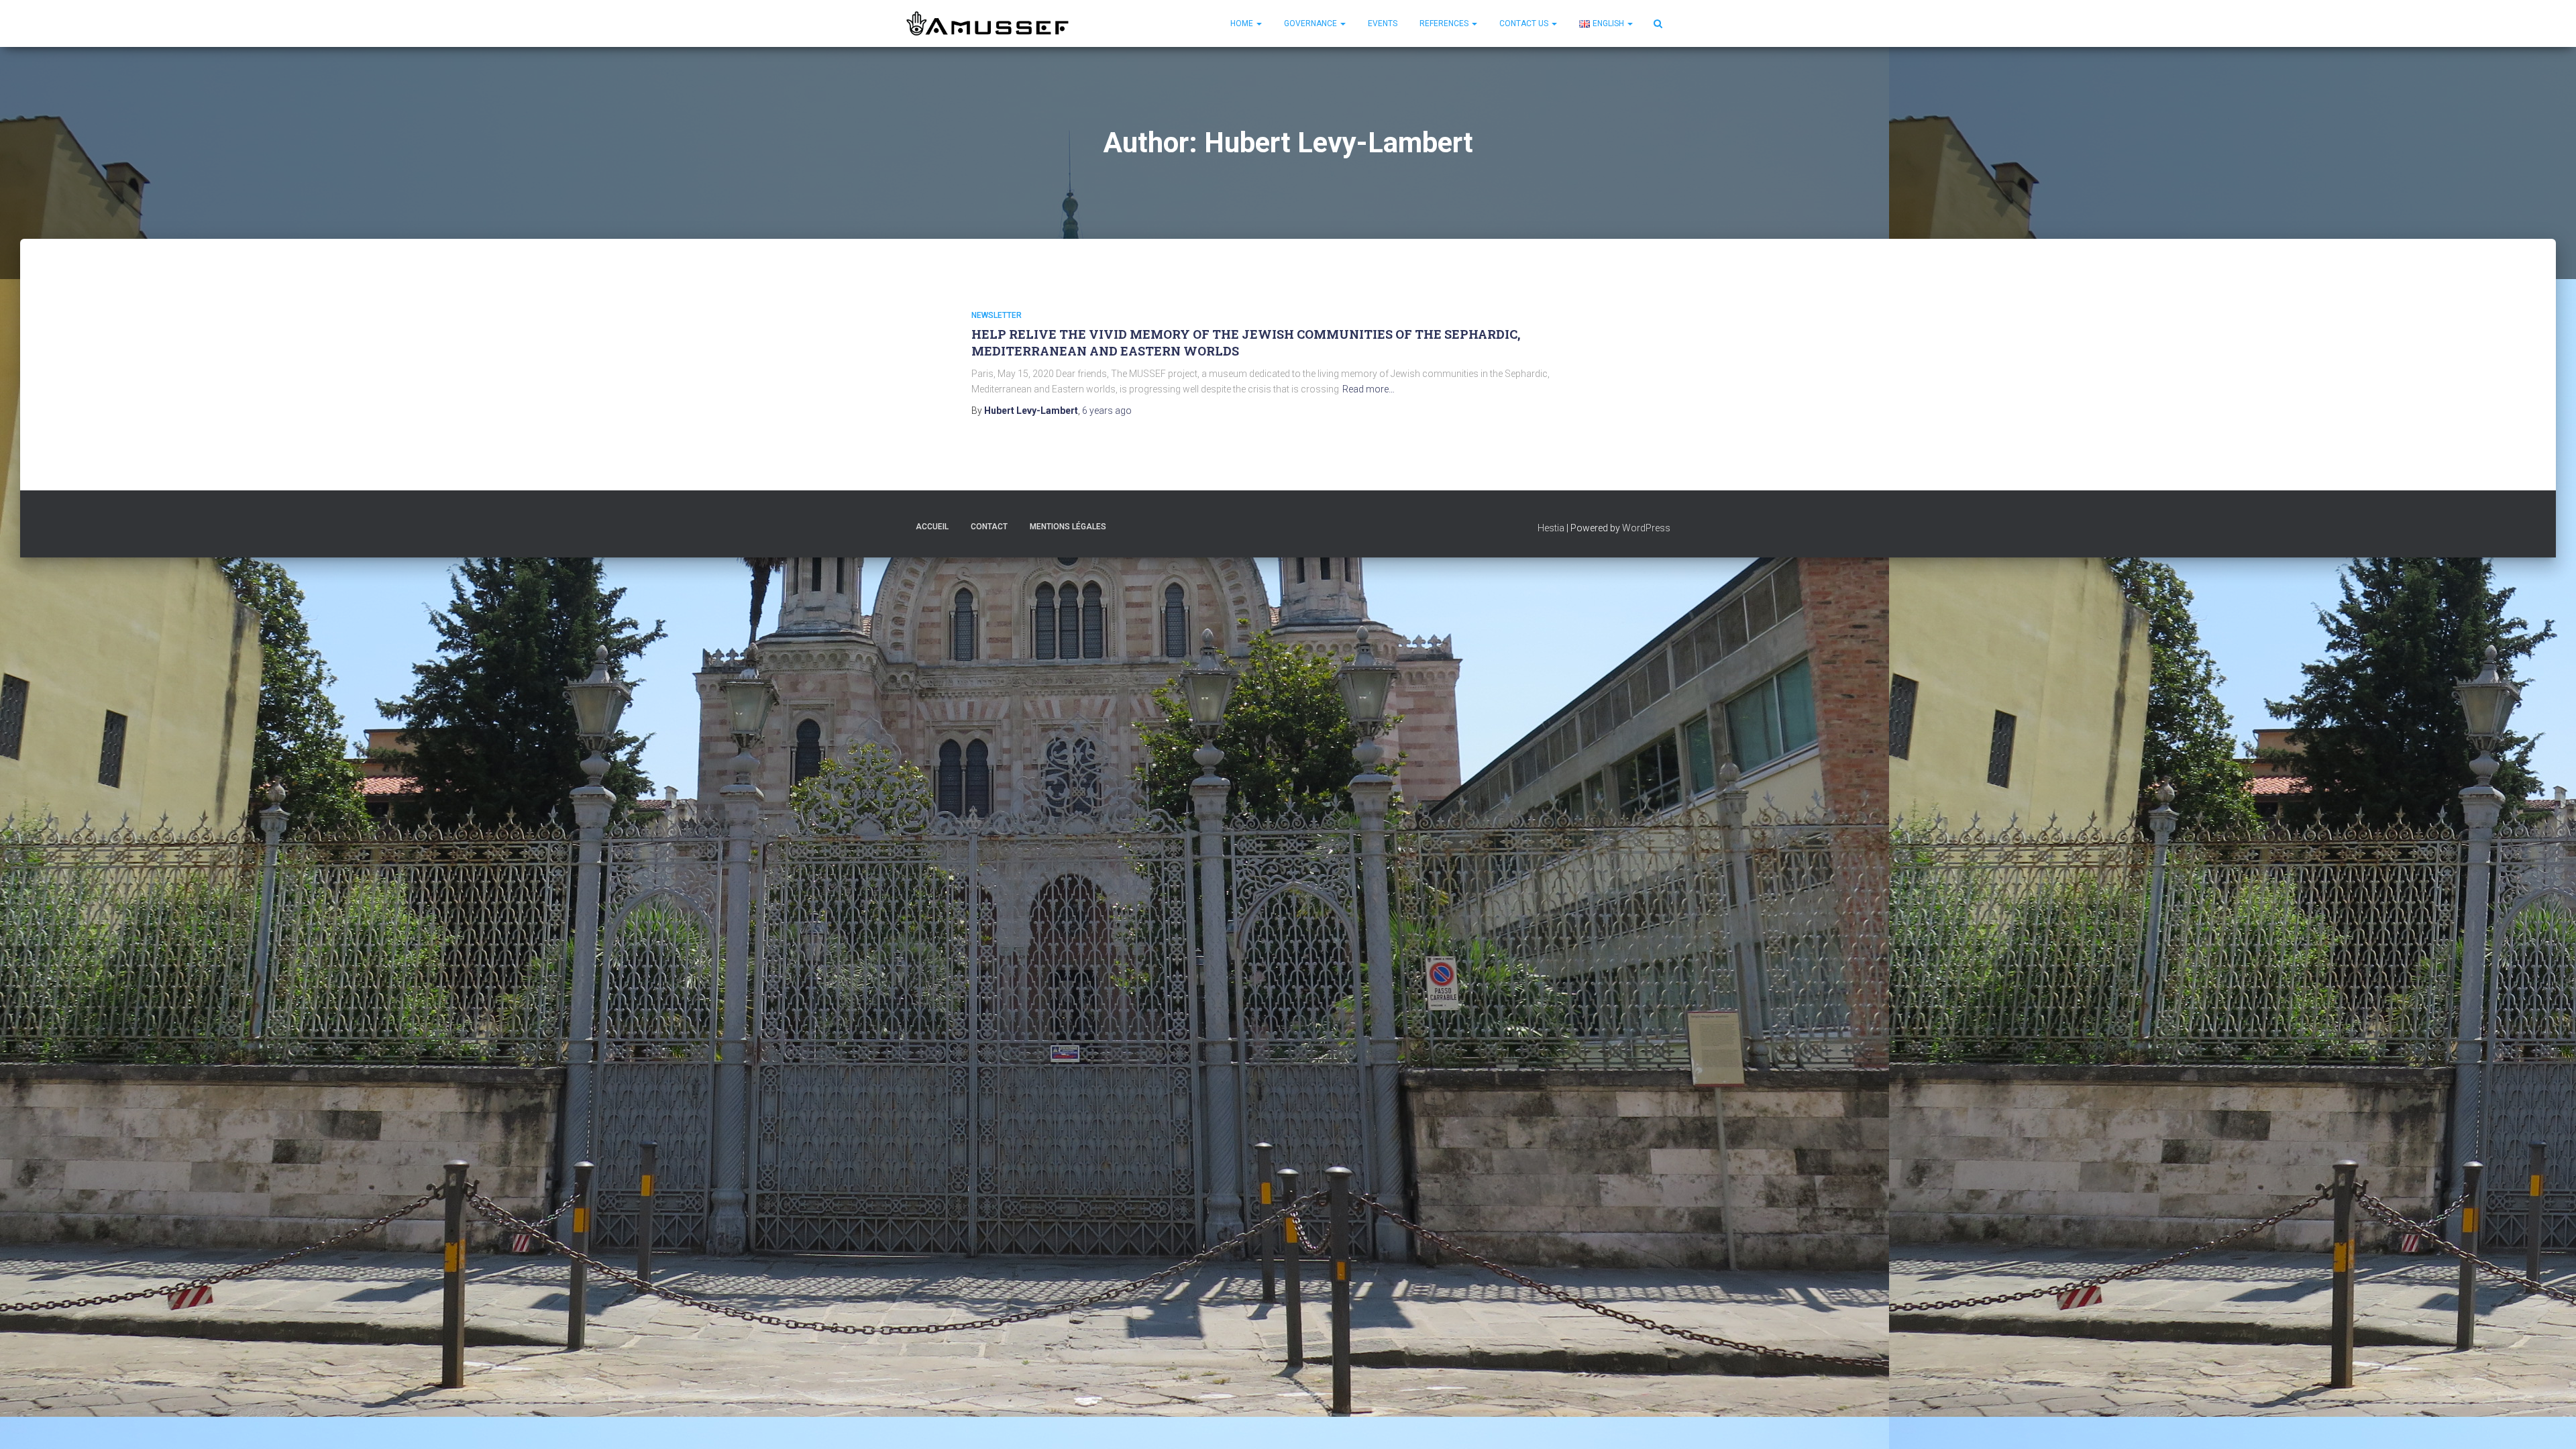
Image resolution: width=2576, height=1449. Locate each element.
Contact (989, 527)
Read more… (1368, 389)
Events (1383, 23)
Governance (1311, 23)
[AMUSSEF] (989, 23)
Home (1243, 23)
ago (1107, 411)
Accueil (932, 527)
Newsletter (997, 315)
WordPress (1646, 528)
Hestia (1551, 528)
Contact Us (1525, 23)
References (1445, 23)
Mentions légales (1068, 527)
